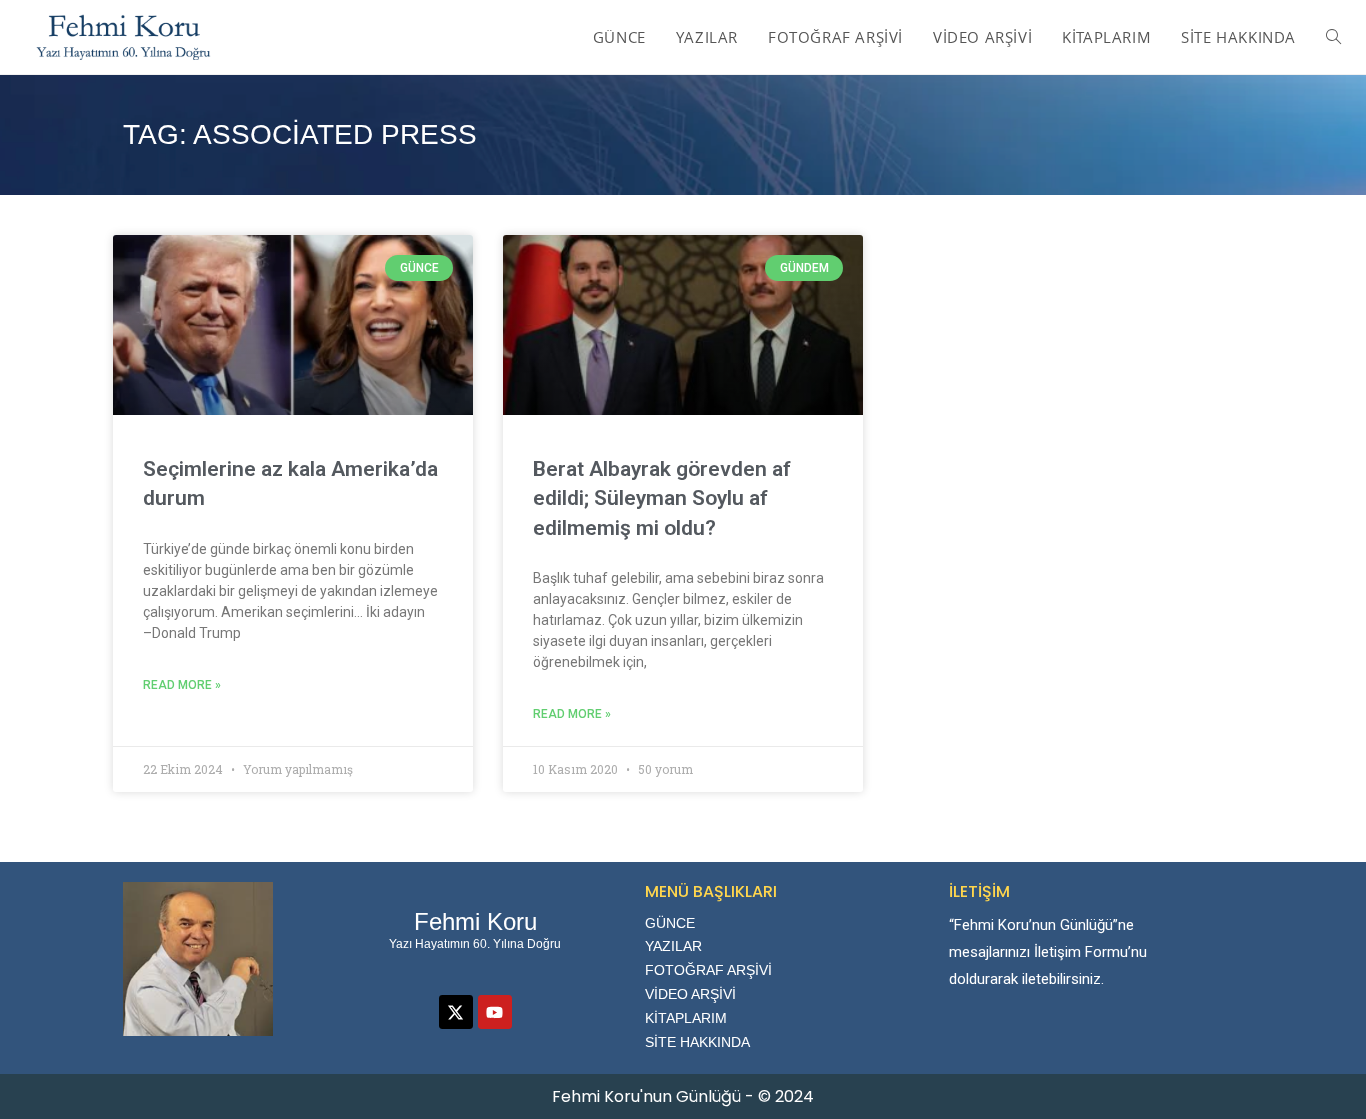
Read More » (182, 685)
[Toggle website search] (1333, 37)
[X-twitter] (456, 1012)
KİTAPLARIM (686, 1018)
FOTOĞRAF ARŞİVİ (708, 970)
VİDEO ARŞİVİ (690, 994)
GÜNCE (670, 923)
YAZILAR (673, 946)
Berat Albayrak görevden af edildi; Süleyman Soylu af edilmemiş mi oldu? (662, 498)
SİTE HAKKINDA (697, 1042)
